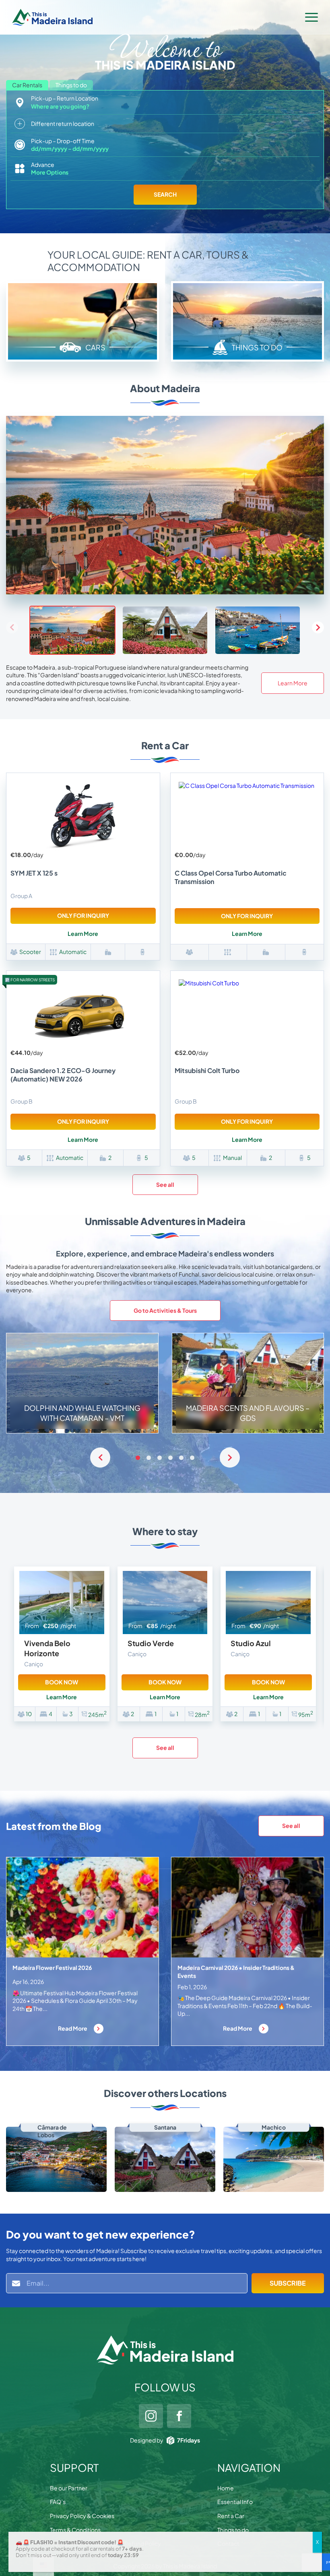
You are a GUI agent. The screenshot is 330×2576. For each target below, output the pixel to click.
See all (165, 1184)
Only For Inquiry (83, 915)
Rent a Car (231, 2516)
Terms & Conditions (75, 2530)
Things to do (233, 2530)
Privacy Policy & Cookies (82, 2516)
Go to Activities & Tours (165, 1310)
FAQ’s (58, 2502)
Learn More (293, 683)
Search (165, 194)
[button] (318, 627)
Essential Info (235, 2502)
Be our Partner (69, 2488)
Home (226, 2488)
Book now (62, 1682)
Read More (73, 2028)
